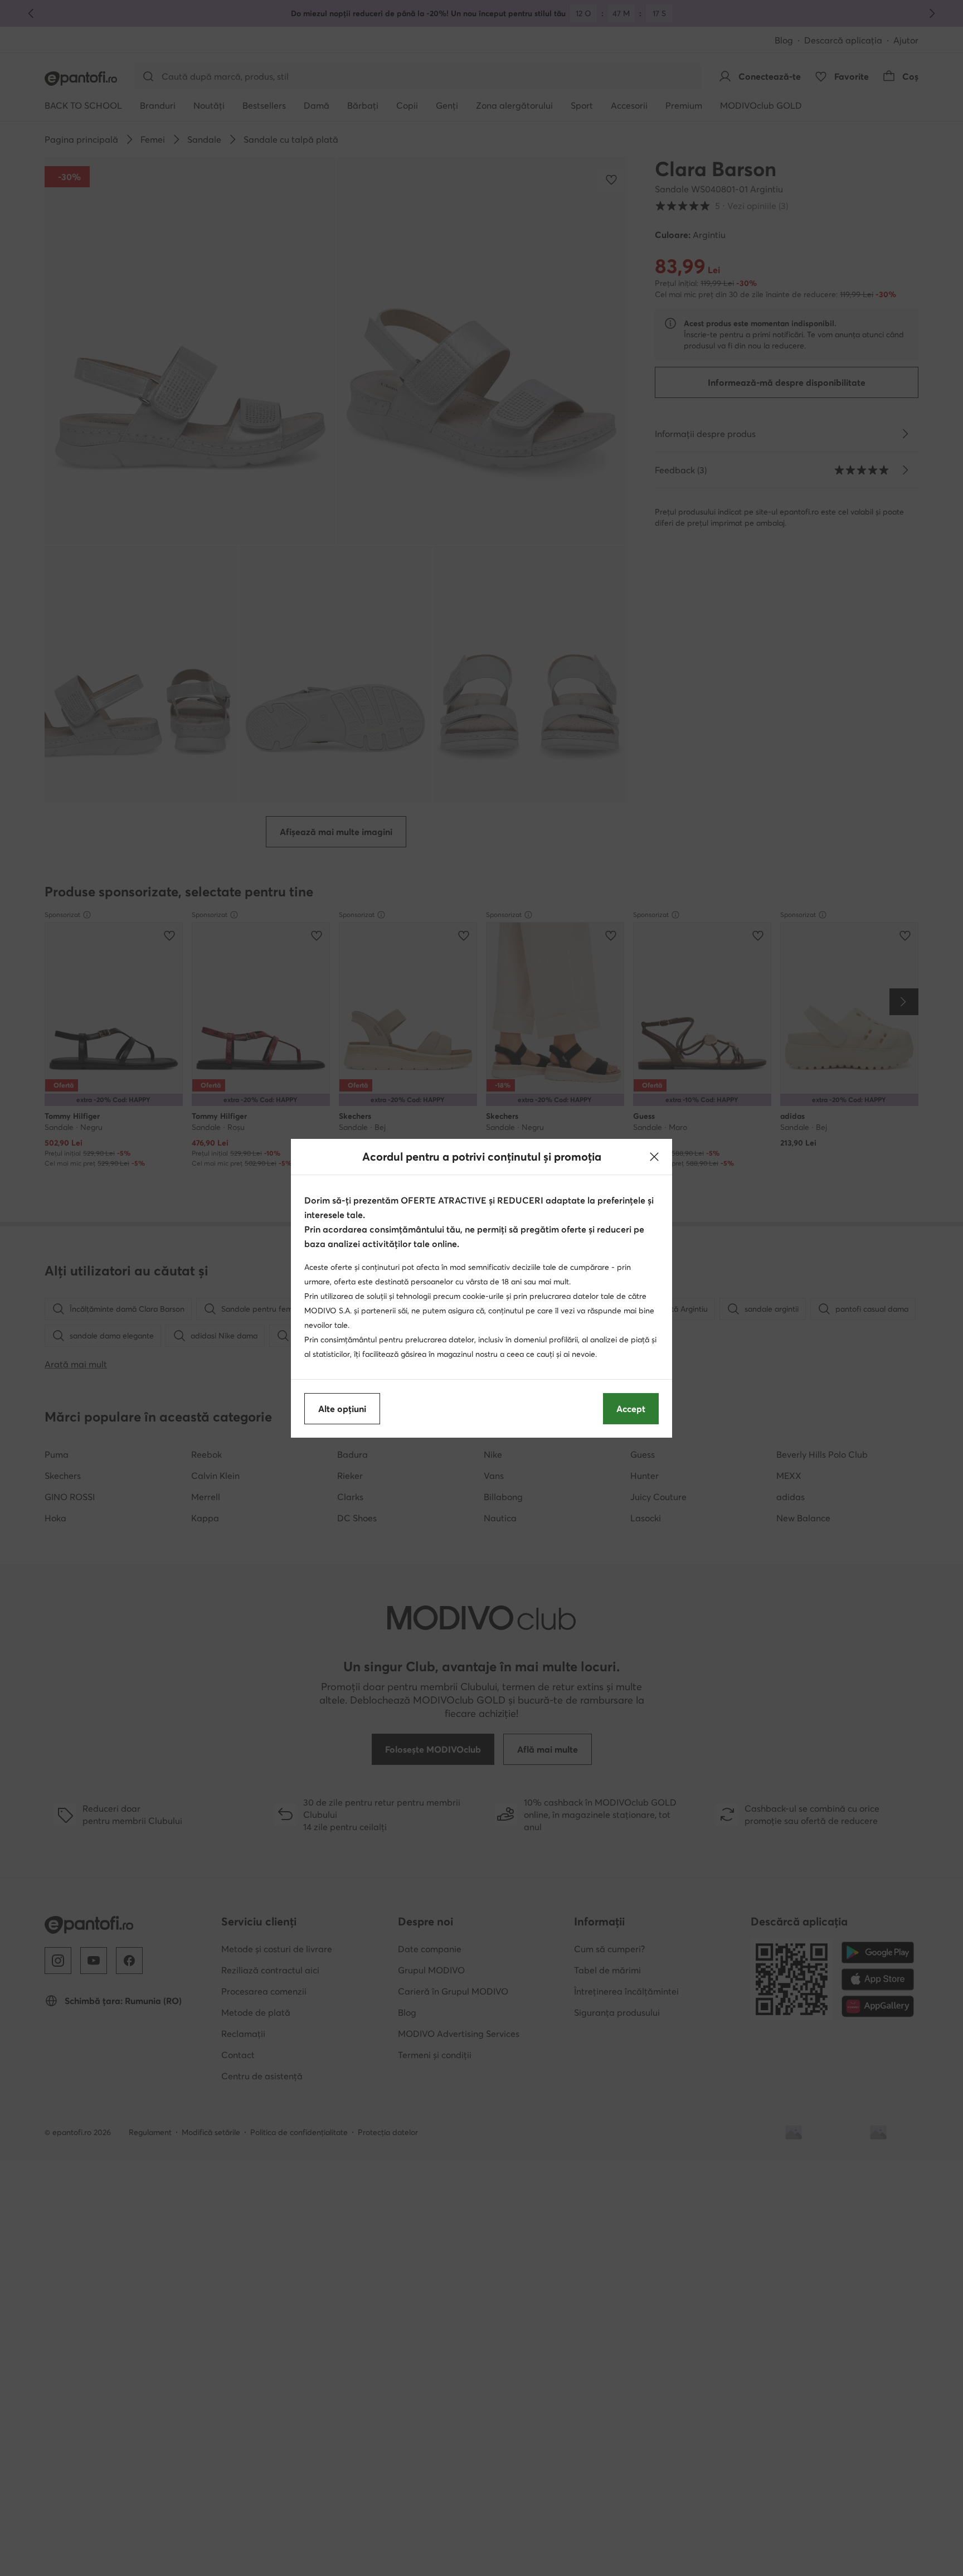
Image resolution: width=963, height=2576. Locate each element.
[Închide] (654, 1157)
